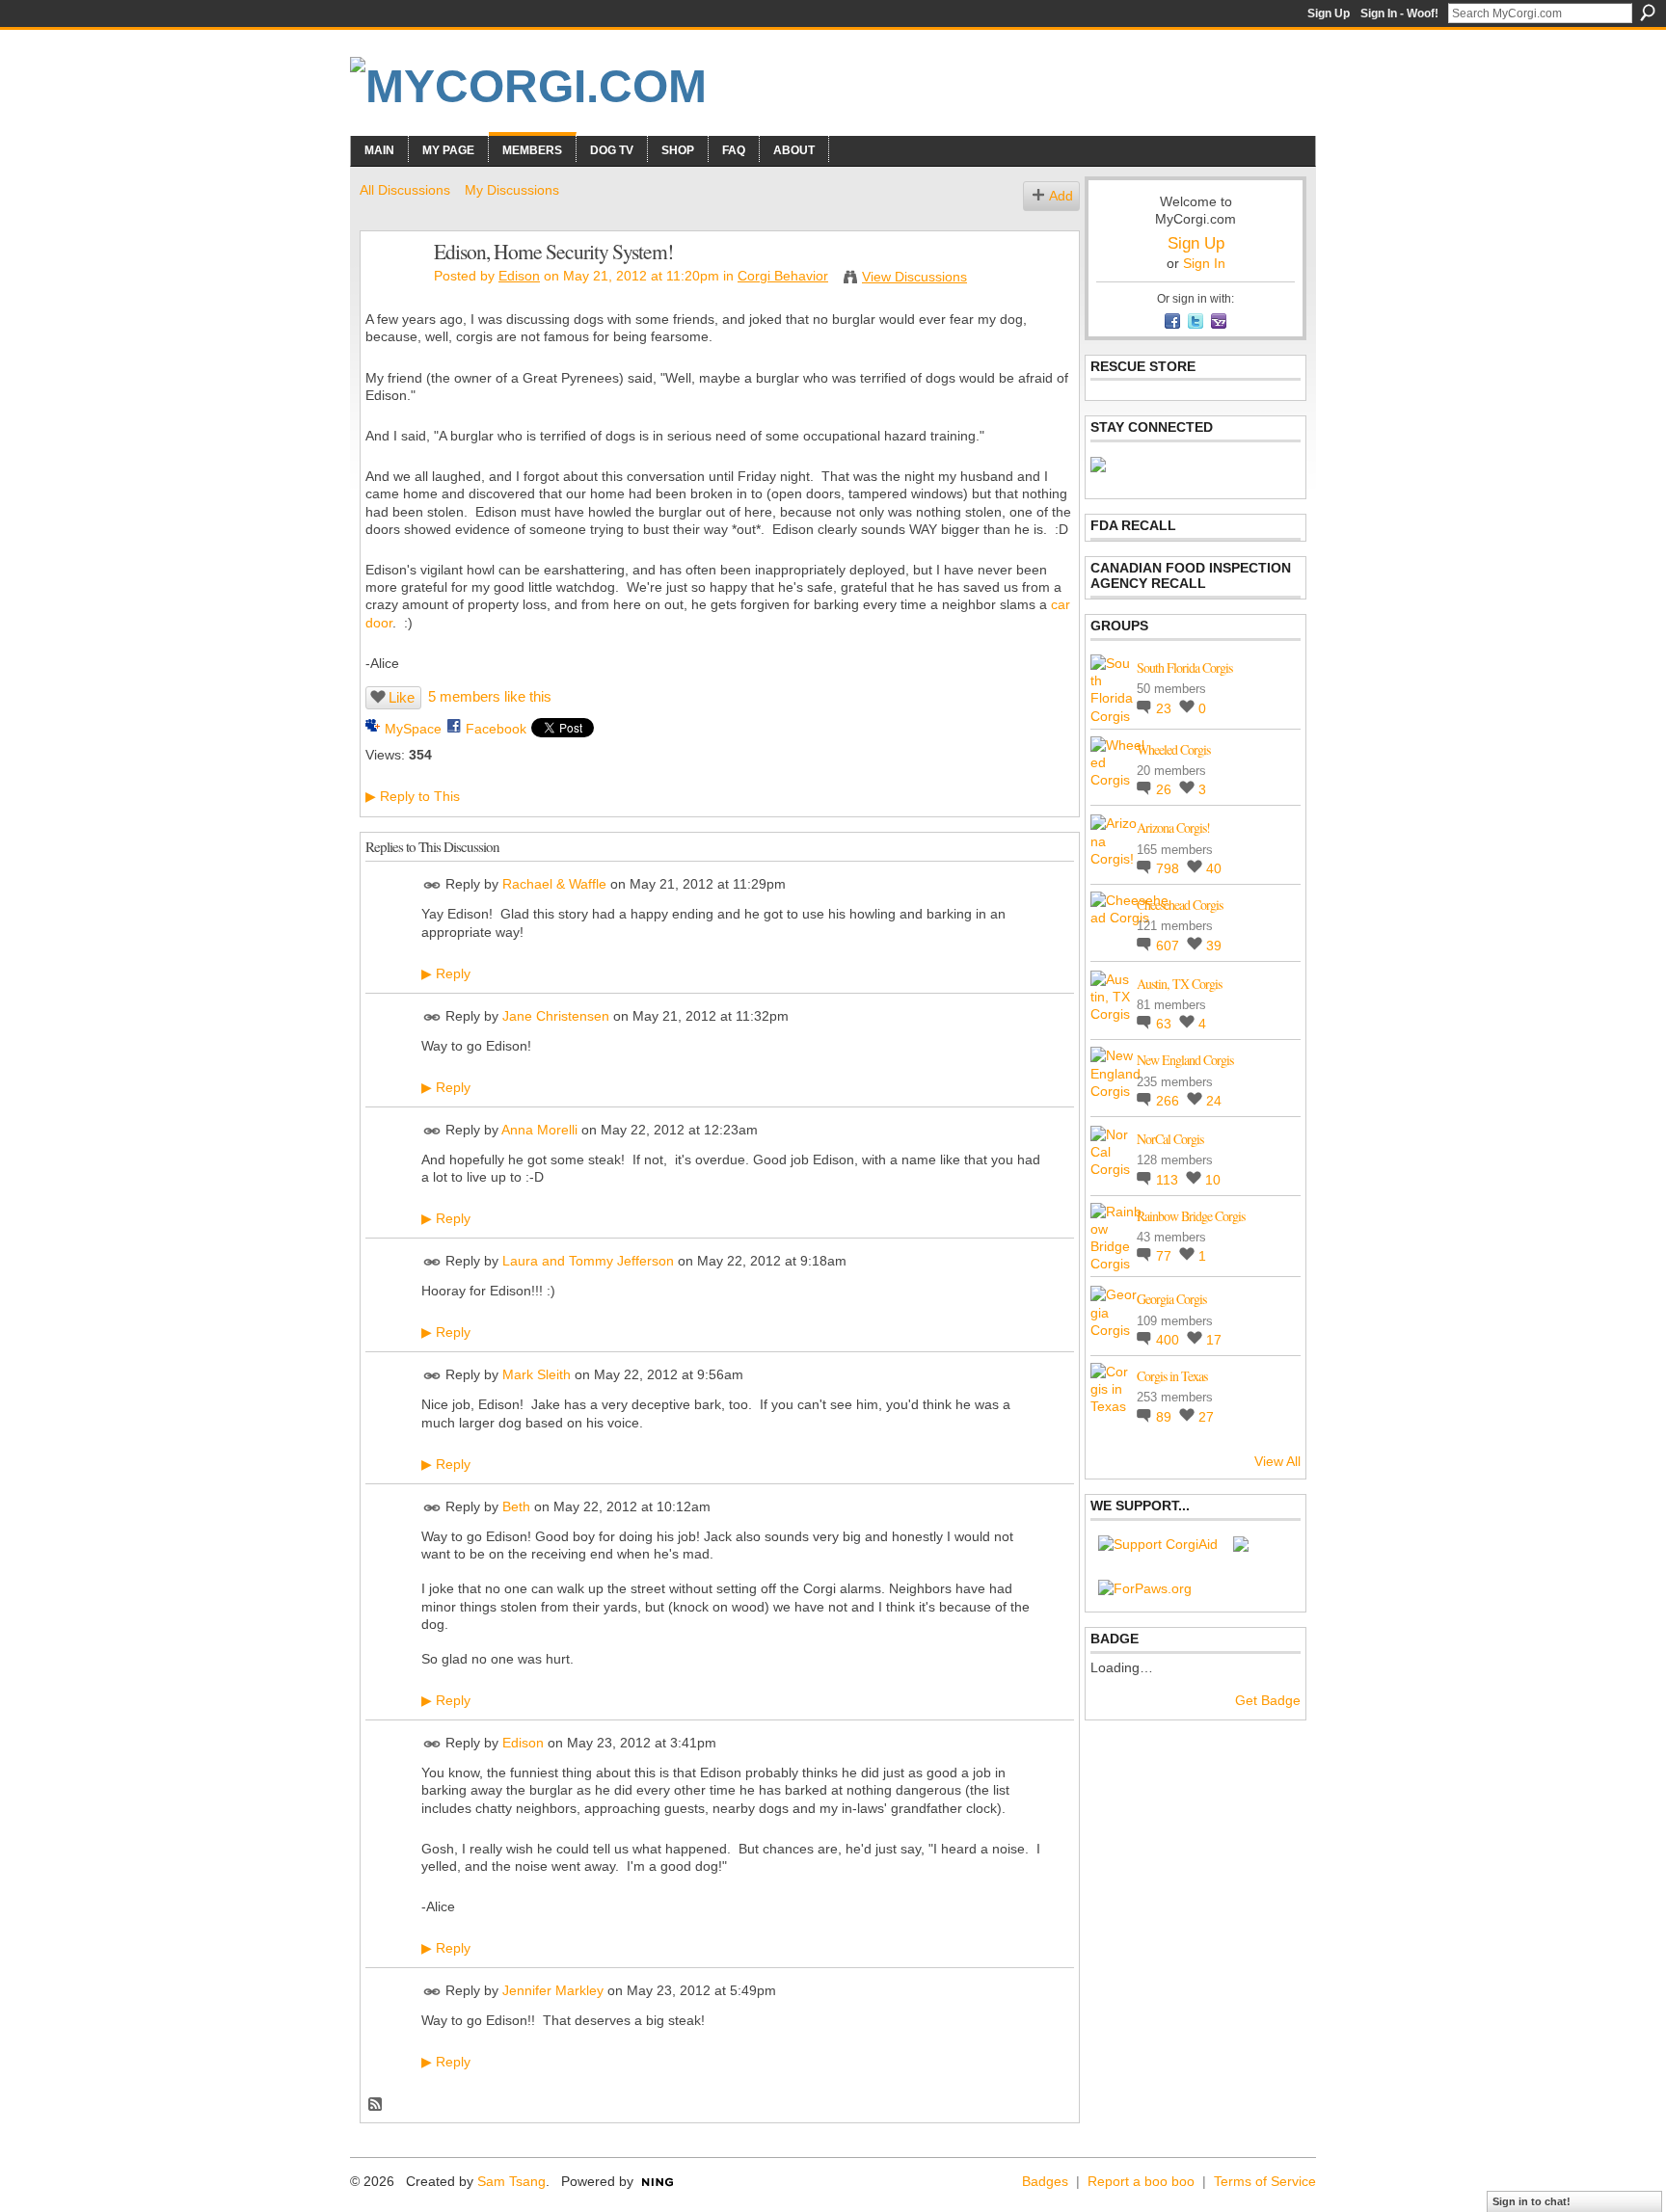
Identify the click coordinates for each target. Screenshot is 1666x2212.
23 (1166, 708)
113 (1169, 1180)
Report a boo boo (1141, 2181)
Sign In (1204, 263)
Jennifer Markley (553, 1991)
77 (1166, 1256)
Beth (516, 1506)
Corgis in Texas (1172, 1376)
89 (1166, 1417)
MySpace (413, 729)
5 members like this (490, 696)
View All (1277, 1461)
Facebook (496, 729)
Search (1648, 13)
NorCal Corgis (1170, 1139)
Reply (446, 973)
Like (402, 697)
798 (1169, 868)
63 (1166, 1024)
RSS (376, 2105)
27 (1206, 1417)
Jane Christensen (556, 1016)
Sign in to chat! (1532, 2201)
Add (1061, 196)
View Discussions (914, 277)
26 (1166, 789)
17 (1214, 1340)
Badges (1045, 2181)
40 (1214, 868)
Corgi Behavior (783, 276)
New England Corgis (1185, 1060)
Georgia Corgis (1171, 1299)
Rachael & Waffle (554, 885)
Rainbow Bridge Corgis (1191, 1216)
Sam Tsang (511, 2181)
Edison (519, 276)
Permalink (432, 885)
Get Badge (1268, 1700)
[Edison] (391, 292)
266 (1169, 1101)
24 (1214, 1101)
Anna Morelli (539, 1130)
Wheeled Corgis (1173, 749)
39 (1214, 946)
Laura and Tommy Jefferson (588, 1261)
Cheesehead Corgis (1180, 905)
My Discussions (512, 190)
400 (1169, 1340)
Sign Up (1329, 13)
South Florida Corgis (1184, 667)
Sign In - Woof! (1399, 13)
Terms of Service (1265, 2181)
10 (1213, 1180)
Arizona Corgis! (1173, 827)
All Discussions (405, 190)
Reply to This (413, 796)
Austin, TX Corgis (1179, 984)
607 (1169, 946)
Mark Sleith (537, 1375)
